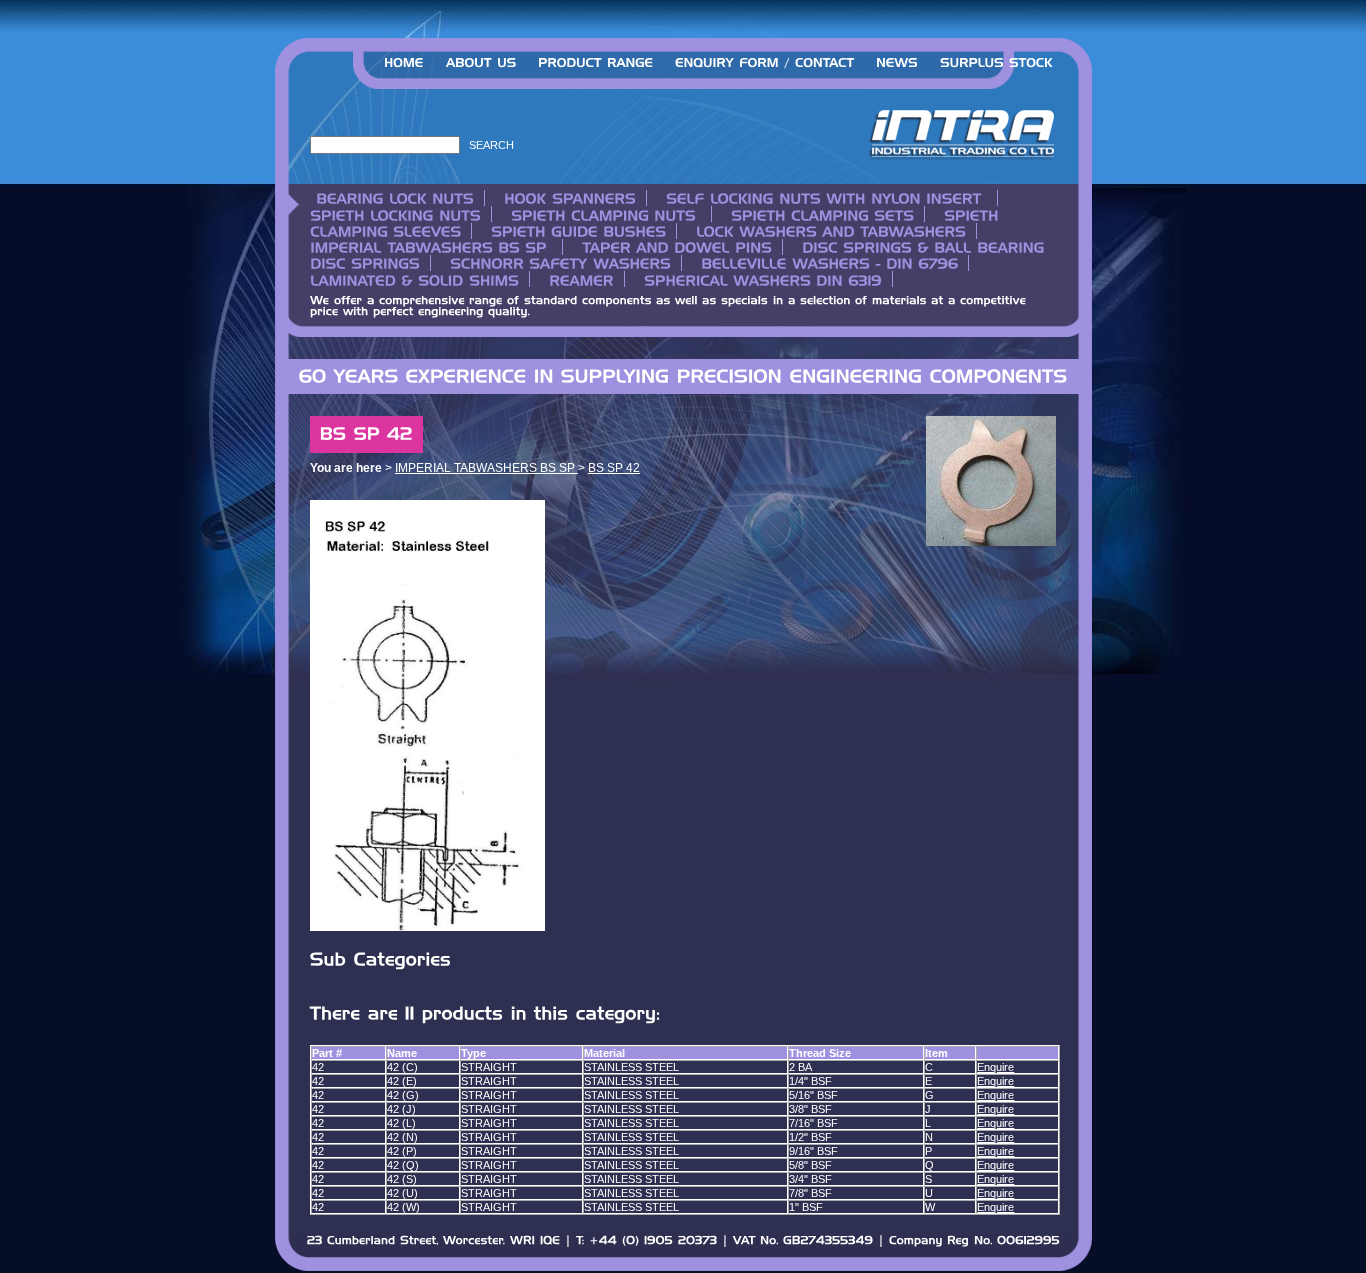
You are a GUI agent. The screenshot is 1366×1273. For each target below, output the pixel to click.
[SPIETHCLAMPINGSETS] (820, 214)
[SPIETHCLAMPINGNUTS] (603, 214)
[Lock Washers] (828, 231)
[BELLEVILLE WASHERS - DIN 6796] (827, 263)
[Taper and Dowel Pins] (674, 247)
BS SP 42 (614, 468)
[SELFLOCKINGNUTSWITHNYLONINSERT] (824, 198)
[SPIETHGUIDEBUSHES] (576, 231)
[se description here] (764, 68)
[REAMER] (579, 279)
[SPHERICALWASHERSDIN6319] (760, 279)
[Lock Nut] (397, 198)
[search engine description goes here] (404, 68)
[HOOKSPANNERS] (567, 198)
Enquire (995, 1067)
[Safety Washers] (558, 263)
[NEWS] (897, 68)
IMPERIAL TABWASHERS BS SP (486, 468)
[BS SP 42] (991, 542)
